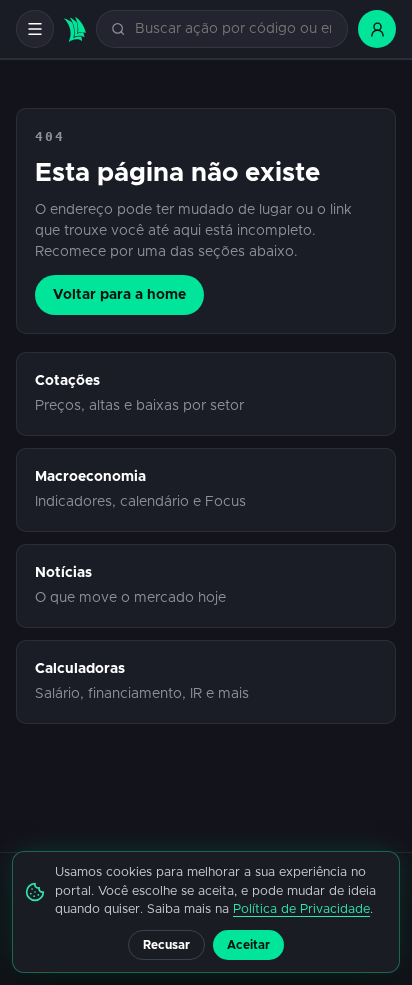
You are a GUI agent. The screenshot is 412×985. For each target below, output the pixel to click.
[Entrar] (377, 29)
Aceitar (248, 945)
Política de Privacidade (301, 909)
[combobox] (233, 29)
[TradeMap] (75, 29)
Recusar (166, 945)
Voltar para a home (119, 295)
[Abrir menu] (35, 29)
